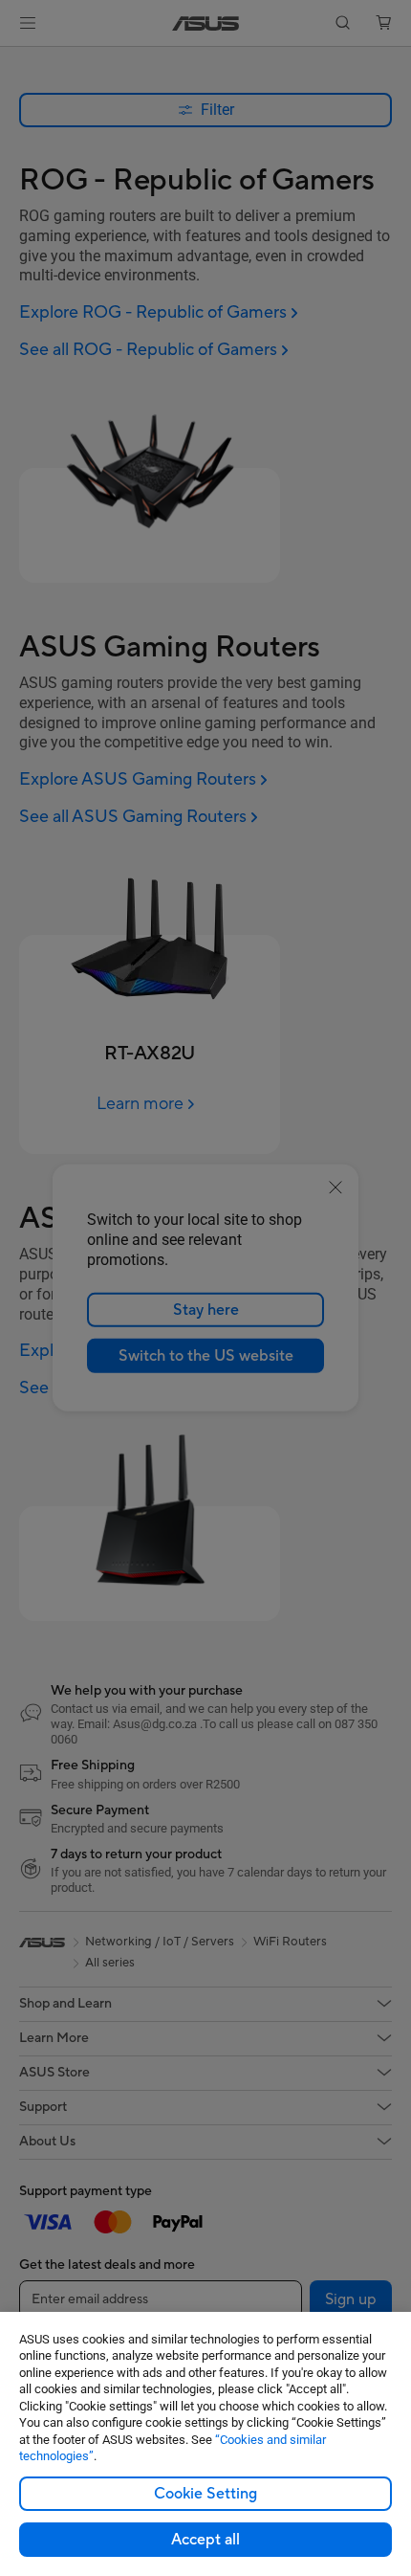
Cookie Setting (205, 2494)
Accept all (205, 2540)
